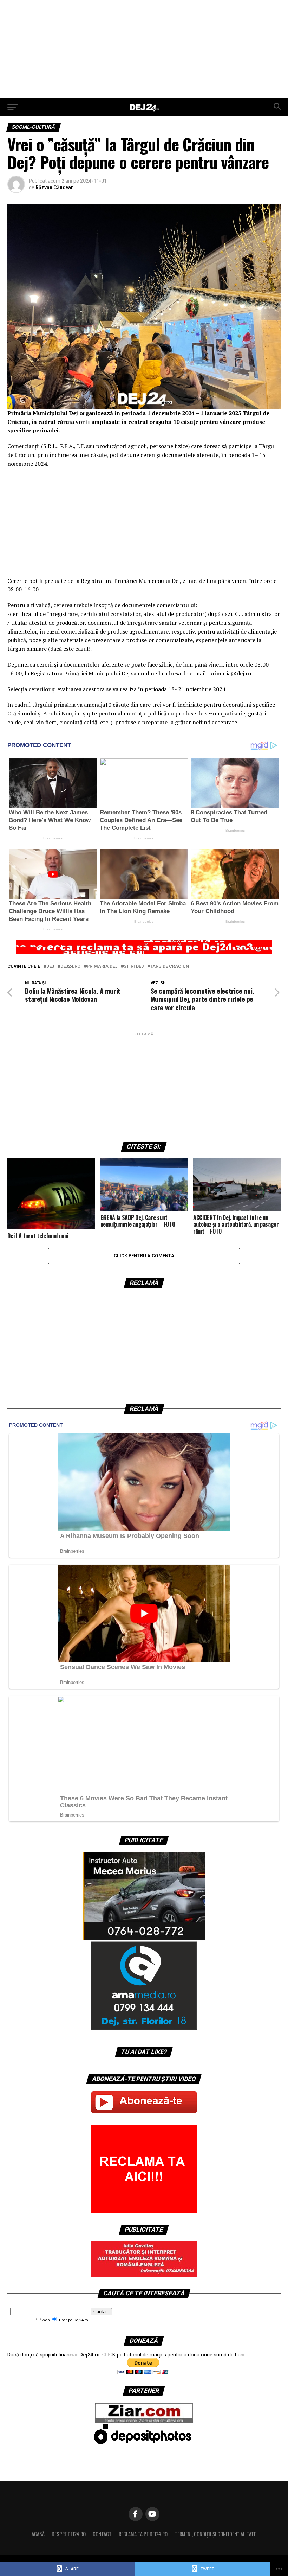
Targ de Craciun (169, 966)
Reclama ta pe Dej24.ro (143, 2534)
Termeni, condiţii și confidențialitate (215, 2534)
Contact (102, 2534)
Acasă (38, 2534)
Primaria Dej (102, 966)
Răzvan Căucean (55, 187)
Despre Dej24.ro (69, 2534)
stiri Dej (134, 966)
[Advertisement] (144, 49)
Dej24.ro (70, 966)
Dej (50, 966)
